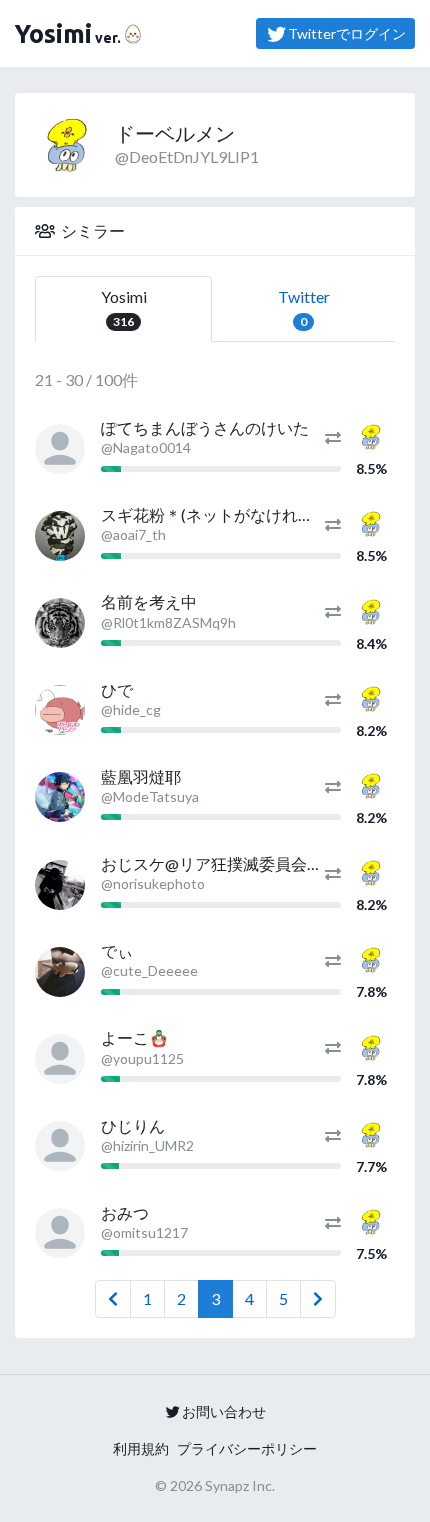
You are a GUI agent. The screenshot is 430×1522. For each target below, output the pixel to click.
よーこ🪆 (135, 1037)
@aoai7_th (133, 534)
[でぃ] (60, 972)
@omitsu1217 (144, 1232)
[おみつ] (60, 1233)
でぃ (117, 950)
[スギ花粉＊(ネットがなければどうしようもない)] (60, 536)
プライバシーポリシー (247, 1448)
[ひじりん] (60, 1146)
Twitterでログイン (347, 33)
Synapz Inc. (240, 1485)
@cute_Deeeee (149, 970)
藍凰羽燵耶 (141, 776)
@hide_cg (131, 709)
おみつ (125, 1212)
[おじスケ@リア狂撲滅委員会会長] (60, 885)
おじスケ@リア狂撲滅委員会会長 (220, 863)
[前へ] (113, 1299)
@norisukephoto (153, 883)
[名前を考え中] (60, 623)
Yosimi (124, 308)
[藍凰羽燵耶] (60, 797)
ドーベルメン (175, 133)
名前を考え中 (149, 601)
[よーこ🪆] (60, 1059)
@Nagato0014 (146, 447)
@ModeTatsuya (150, 796)
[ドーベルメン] (371, 434)
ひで (117, 689)
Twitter (304, 308)
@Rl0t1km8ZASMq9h (168, 622)
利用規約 (141, 1448)
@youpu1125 (142, 1058)
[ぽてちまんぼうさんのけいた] (60, 449)
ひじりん (133, 1125)
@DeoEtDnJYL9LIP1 (187, 156)
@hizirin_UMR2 (147, 1145)
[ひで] (60, 710)
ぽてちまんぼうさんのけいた (205, 427)
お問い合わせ (224, 1411)
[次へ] (318, 1299)
